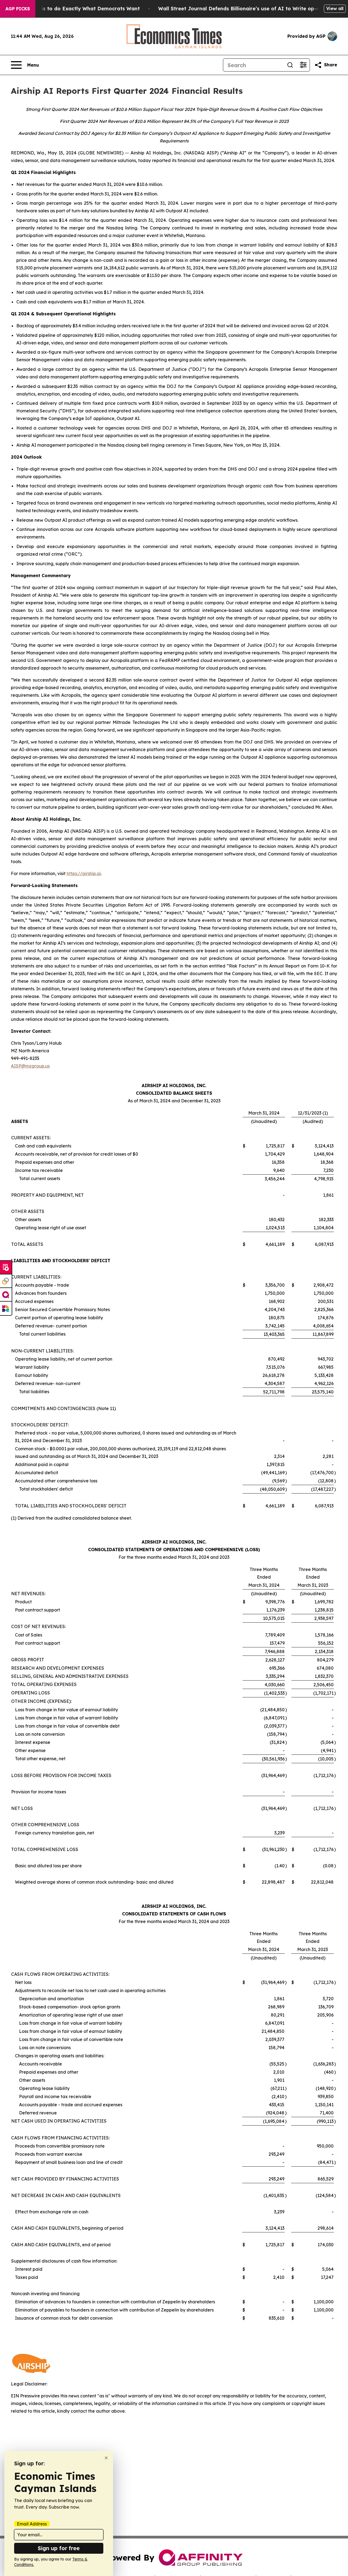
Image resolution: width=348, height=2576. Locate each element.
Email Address (32, 2524)
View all (335, 8)
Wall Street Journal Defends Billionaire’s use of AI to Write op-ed (240, 9)
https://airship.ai (84, 873)
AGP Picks (18, 9)
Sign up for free (59, 2548)
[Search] (290, 65)
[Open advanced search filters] (303, 65)
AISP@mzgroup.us (30, 1066)
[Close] (106, 2458)
